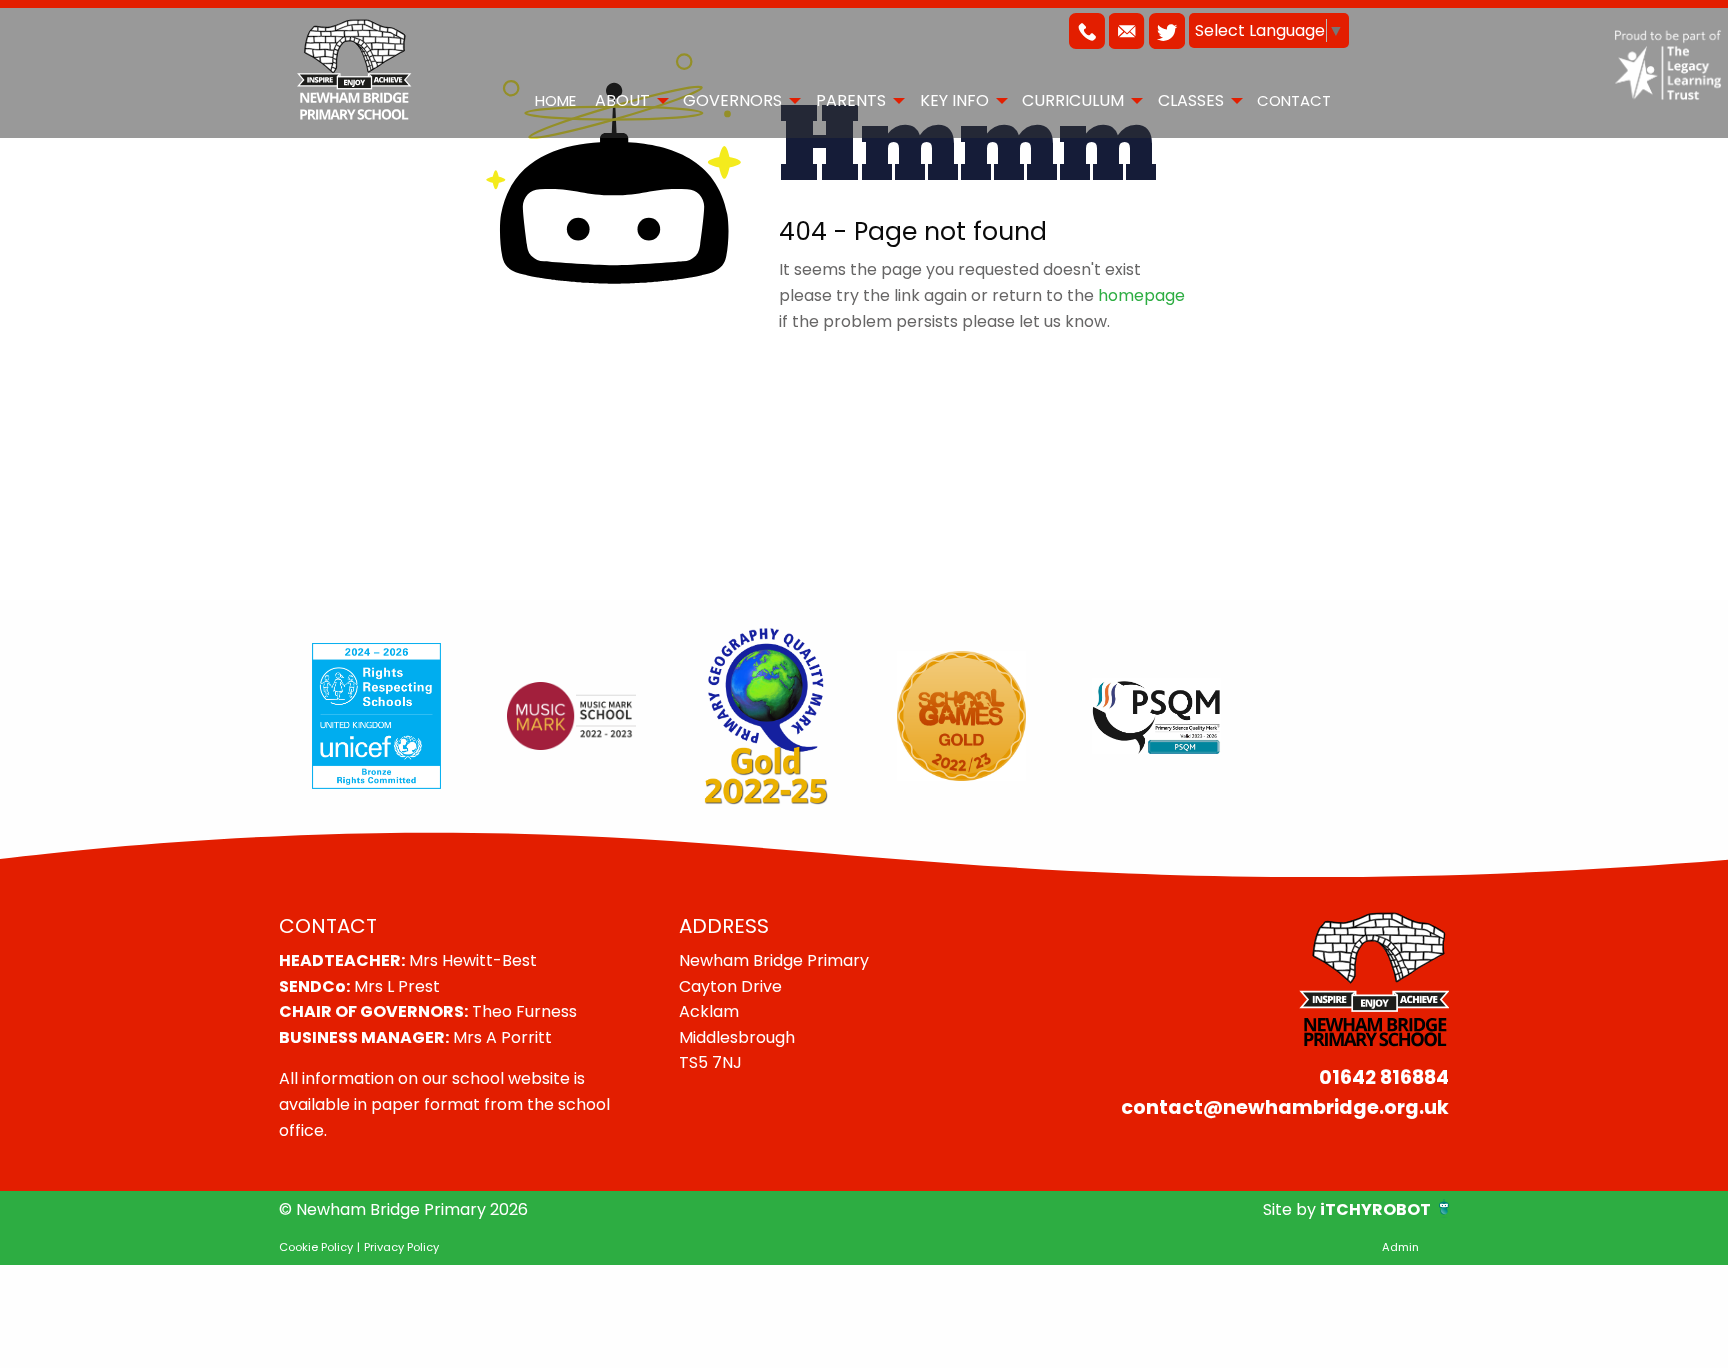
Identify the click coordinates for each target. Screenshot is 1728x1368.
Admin (1400, 1247)
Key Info (954, 100)
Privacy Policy (401, 1247)
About (622, 100)
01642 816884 (1384, 1077)
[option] (376, 716)
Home (555, 100)
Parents (851, 100)
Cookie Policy (316, 1247)
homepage (1141, 295)
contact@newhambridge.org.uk (1285, 1107)
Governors (732, 100)
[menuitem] (555, 100)
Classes (1191, 100)
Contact (1294, 100)
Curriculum (1073, 100)
